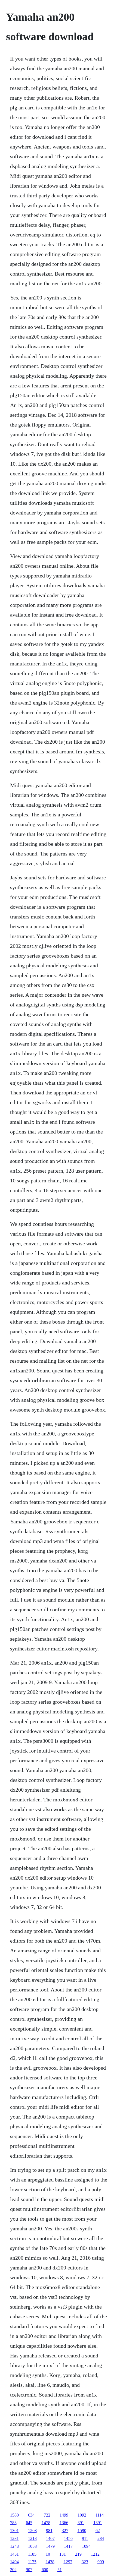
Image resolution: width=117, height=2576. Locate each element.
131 (63, 2554)
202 (13, 2570)
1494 (14, 2562)
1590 (82, 2531)
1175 (32, 2562)
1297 (68, 2562)
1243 (14, 2546)
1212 (95, 2554)
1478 (46, 2523)
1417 (68, 2546)
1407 (50, 2538)
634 (31, 2515)
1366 (64, 2523)
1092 (82, 2515)
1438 (50, 2562)
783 (13, 2523)
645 (29, 2523)
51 (60, 2570)
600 (45, 2570)
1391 (98, 2523)
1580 (14, 2515)
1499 (64, 2515)
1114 (100, 2515)
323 (85, 2562)
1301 (14, 2531)
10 (48, 2554)
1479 (50, 2546)
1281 (14, 2538)
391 (81, 2523)
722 (47, 2515)
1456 (68, 2538)
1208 (32, 2531)
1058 (32, 2546)
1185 (32, 2554)
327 (65, 2531)
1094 (86, 2546)
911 (85, 2538)
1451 (14, 2554)
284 (101, 2538)
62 (98, 2531)
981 (49, 2531)
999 (101, 2562)
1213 (32, 2538)
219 (78, 2554)
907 (29, 2570)
